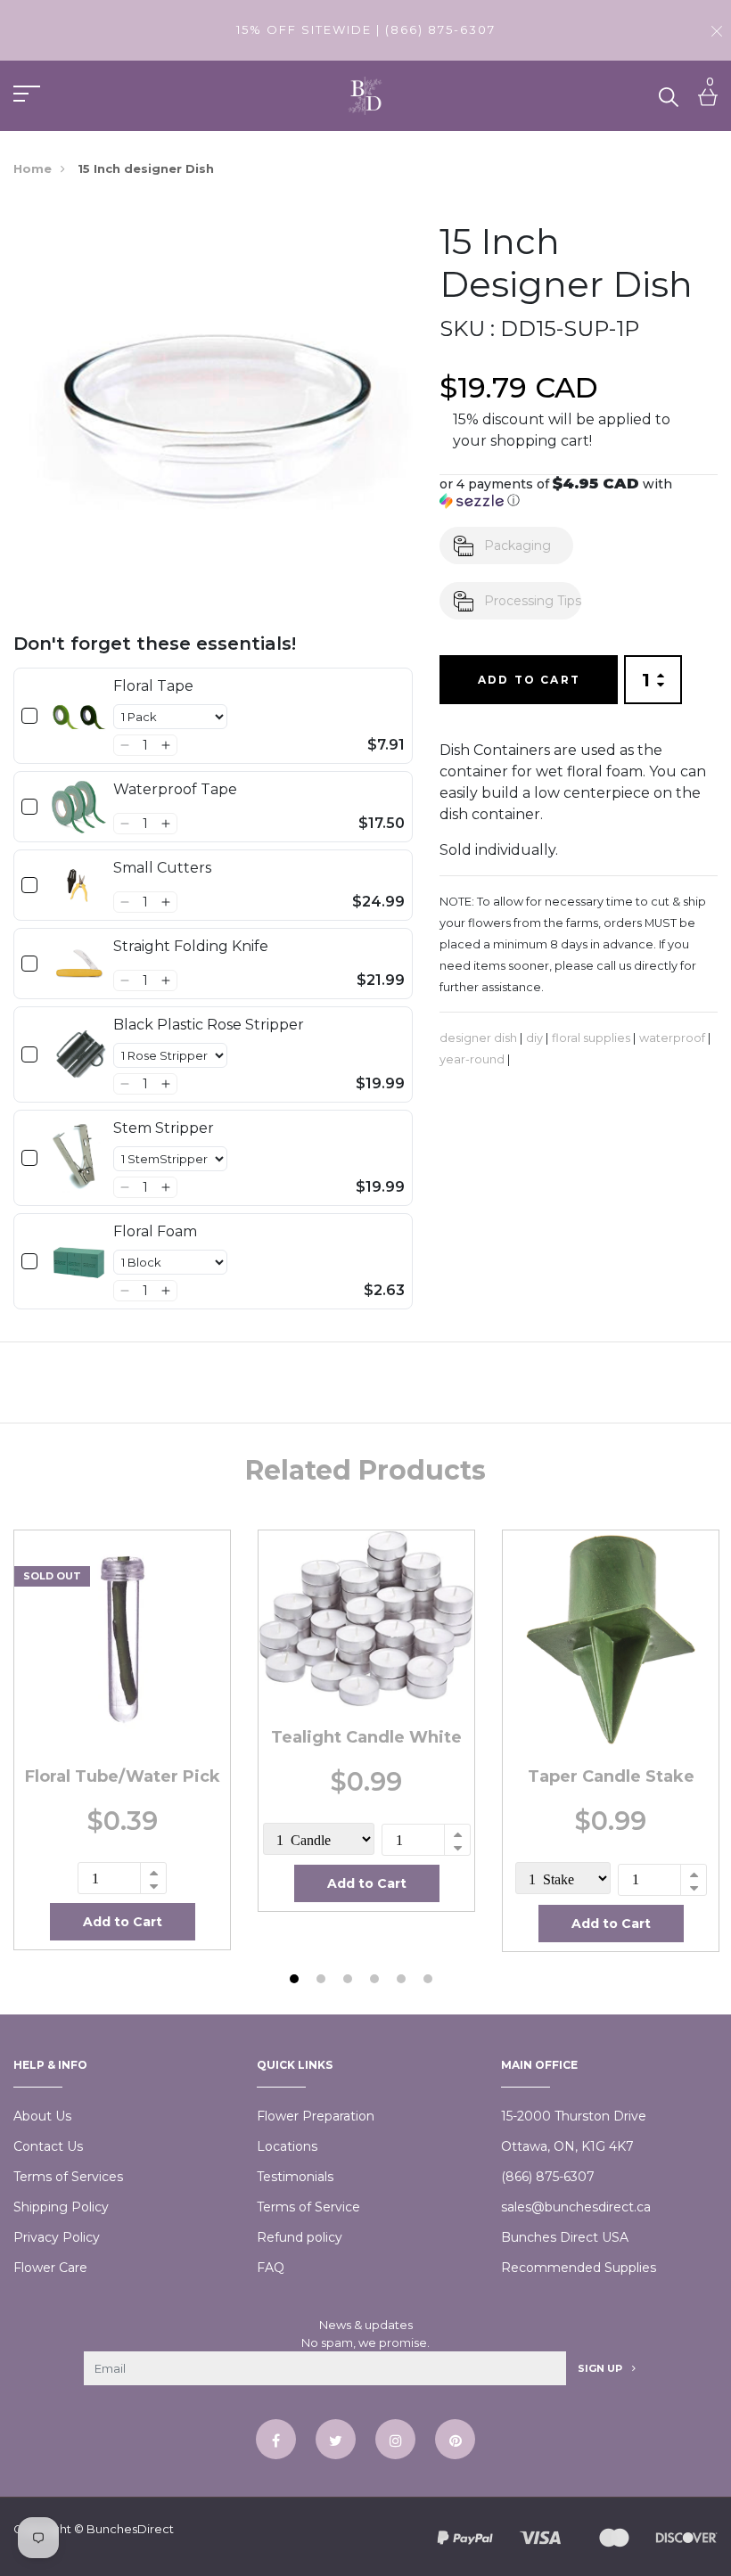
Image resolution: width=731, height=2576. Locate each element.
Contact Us (48, 2146)
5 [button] (403, 1981)
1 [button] (296, 1981)
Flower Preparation (316, 2116)
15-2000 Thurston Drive (574, 2116)
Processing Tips (533, 601)
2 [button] (323, 1981)
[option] (122, 1740)
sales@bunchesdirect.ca (576, 2207)
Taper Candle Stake (611, 1776)
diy (534, 1038)
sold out (52, 1576)
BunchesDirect (130, 2529)
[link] (79, 716)
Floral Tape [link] (153, 686)
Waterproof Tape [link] (175, 789)
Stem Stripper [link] (164, 1128)
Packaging (517, 546)
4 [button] (377, 1981)
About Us (42, 2116)
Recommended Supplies (579, 2268)
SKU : (467, 328)
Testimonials (295, 2177)
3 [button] (350, 1981)
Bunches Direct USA (565, 2237)
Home (33, 168)
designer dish (478, 1038)
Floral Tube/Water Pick (123, 1776)
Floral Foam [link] (155, 1231)
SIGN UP (601, 2368)
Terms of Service (308, 2207)
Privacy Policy (57, 2237)
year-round (472, 1059)
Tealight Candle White (366, 1737)
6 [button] (430, 1981)
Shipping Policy (61, 2207)
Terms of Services (68, 2177)
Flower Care (50, 2268)
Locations (287, 2146)
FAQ (271, 2268)
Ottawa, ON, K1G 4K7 (567, 2146)
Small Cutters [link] (162, 868)
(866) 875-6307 (548, 2177)
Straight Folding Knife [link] (191, 946)
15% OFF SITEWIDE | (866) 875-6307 (366, 29)
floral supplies (591, 1038)
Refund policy (300, 2237)
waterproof (672, 1038)
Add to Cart (529, 680)
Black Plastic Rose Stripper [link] (209, 1025)
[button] (124, 745)
